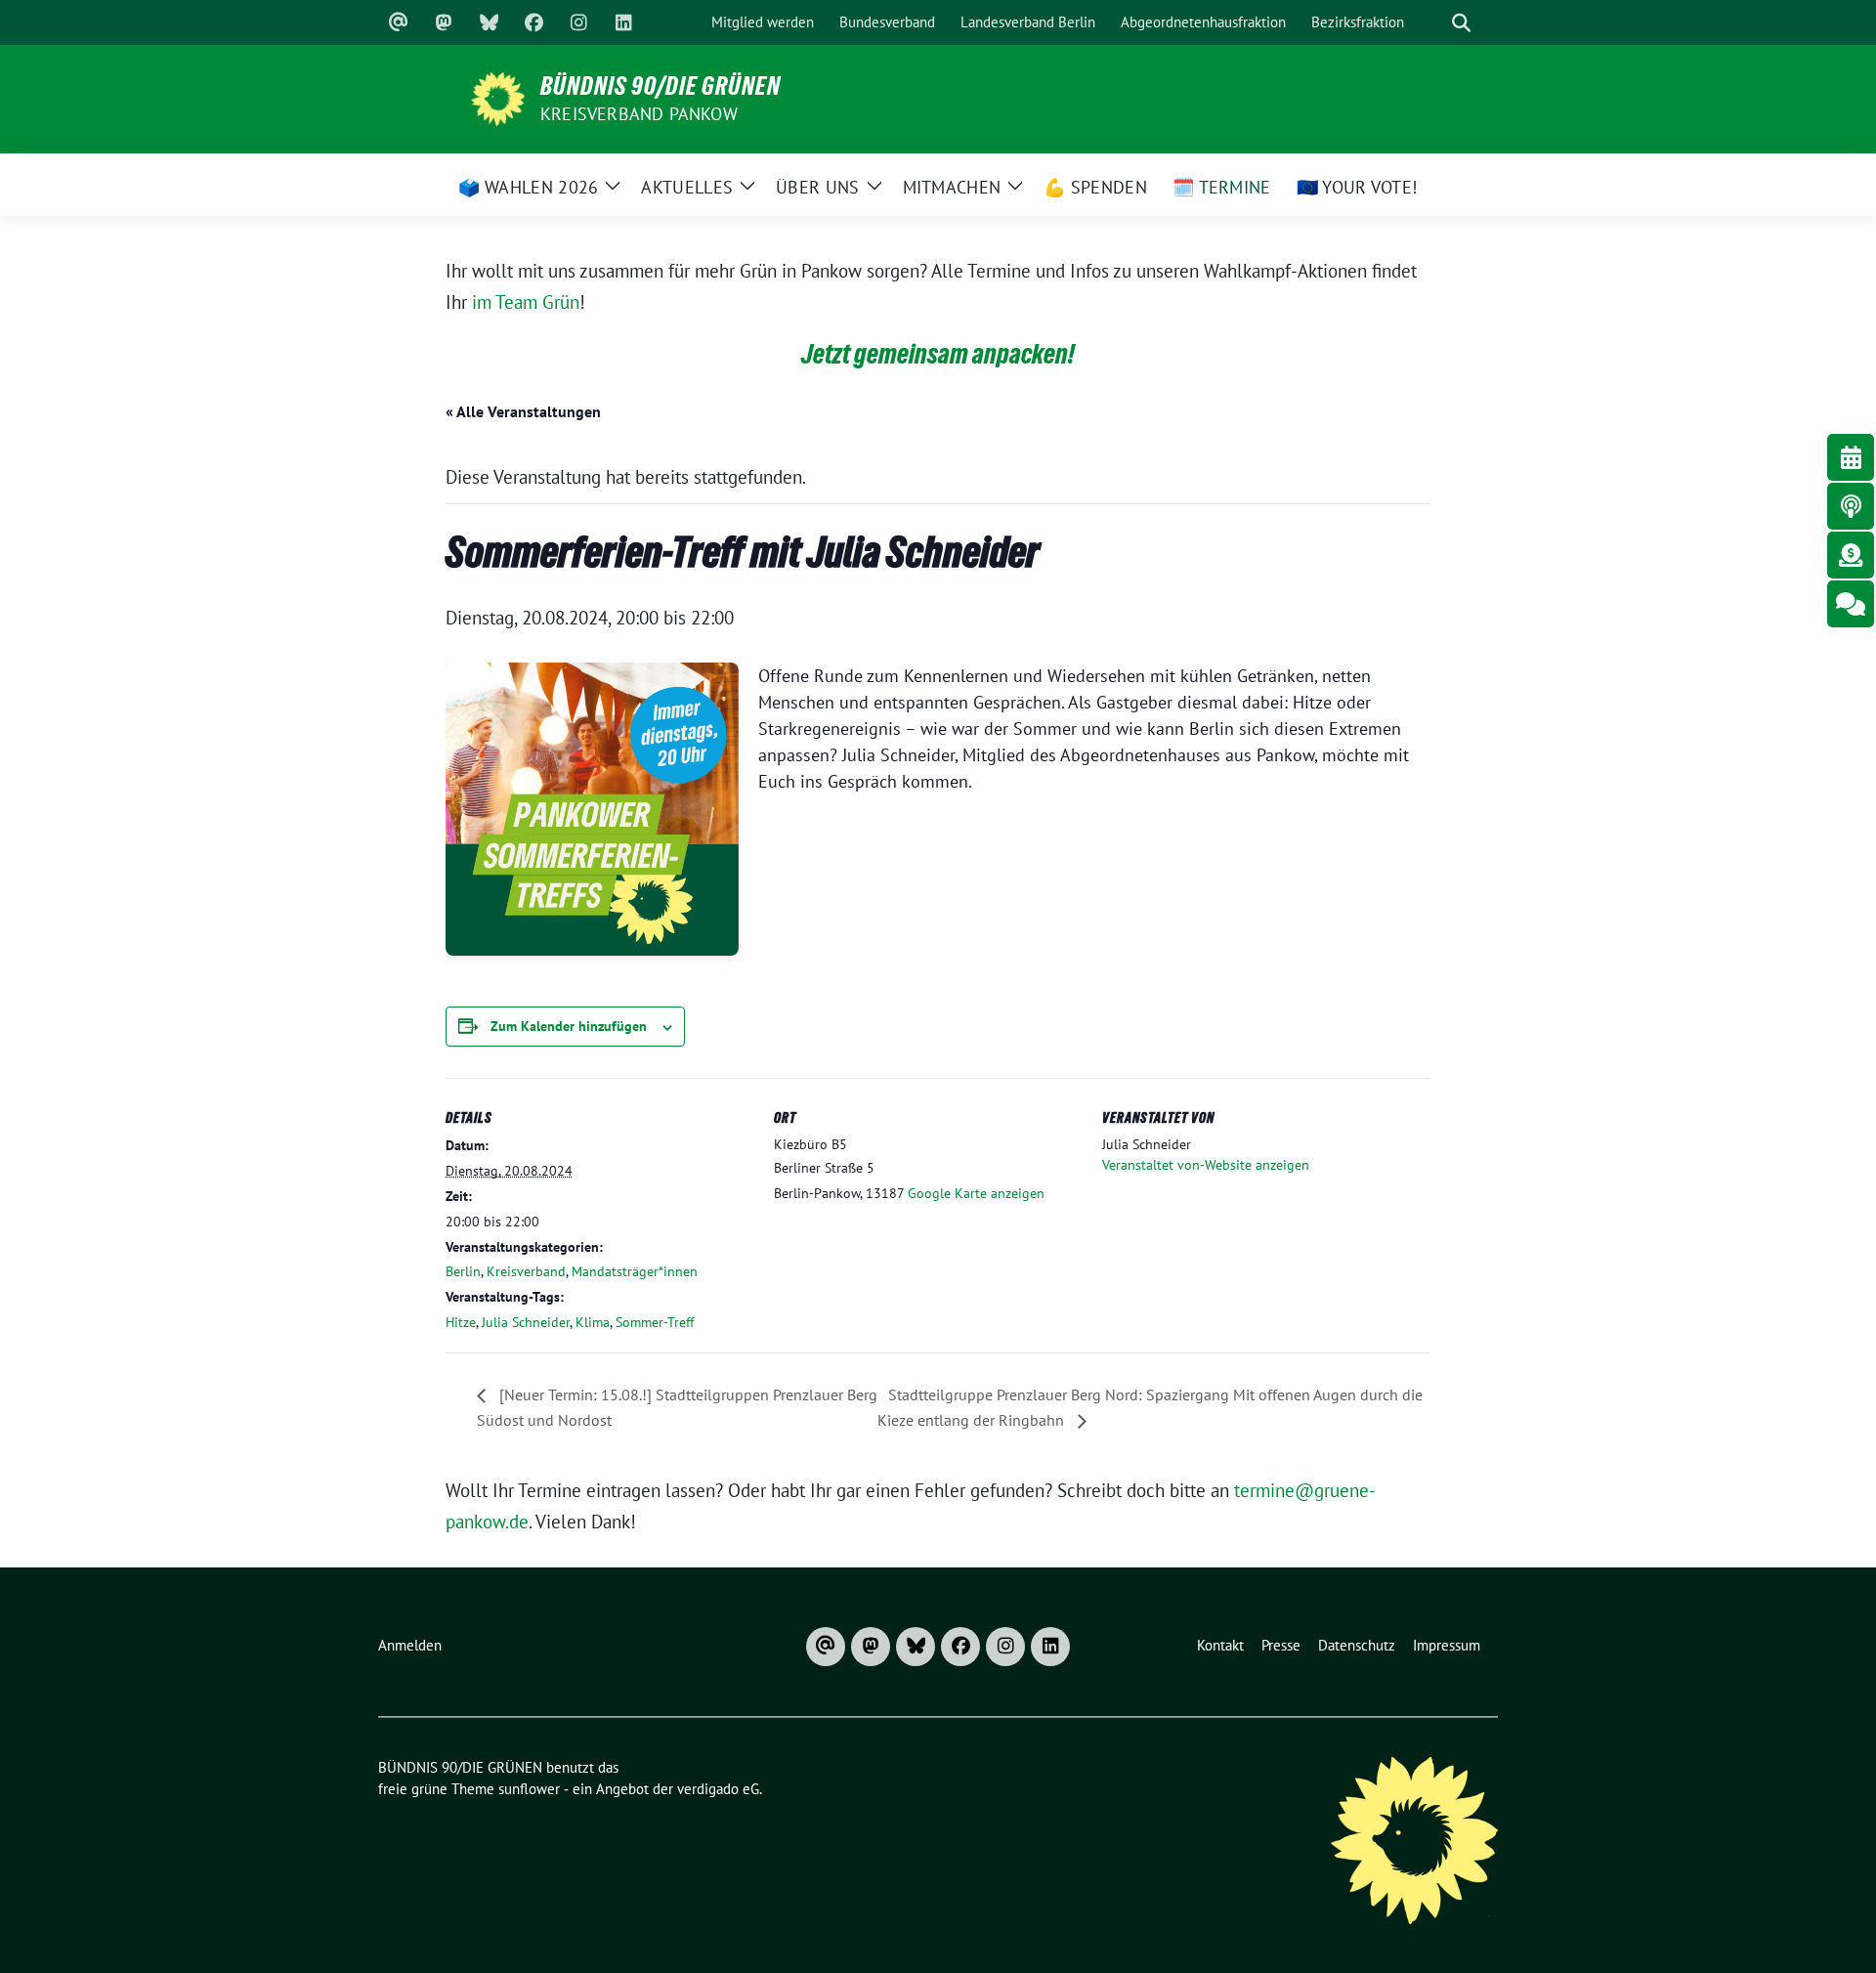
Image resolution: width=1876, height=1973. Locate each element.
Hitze (461, 1322)
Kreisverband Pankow (639, 114)
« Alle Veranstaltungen (523, 411)
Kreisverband (526, 1271)
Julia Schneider (526, 1322)
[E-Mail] (399, 22)
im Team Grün (526, 302)
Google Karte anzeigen (976, 1193)
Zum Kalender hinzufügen (569, 1026)
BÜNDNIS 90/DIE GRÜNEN (661, 86)
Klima (593, 1322)
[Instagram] (578, 22)
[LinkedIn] (623, 22)
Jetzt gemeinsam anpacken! (938, 354)
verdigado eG (718, 1789)
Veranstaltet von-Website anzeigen (1206, 1165)
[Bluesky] (489, 22)
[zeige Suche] (1461, 23)
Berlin (463, 1271)
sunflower (529, 1789)
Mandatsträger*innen (635, 1271)
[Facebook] (533, 22)
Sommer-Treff (655, 1322)
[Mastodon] (444, 22)
